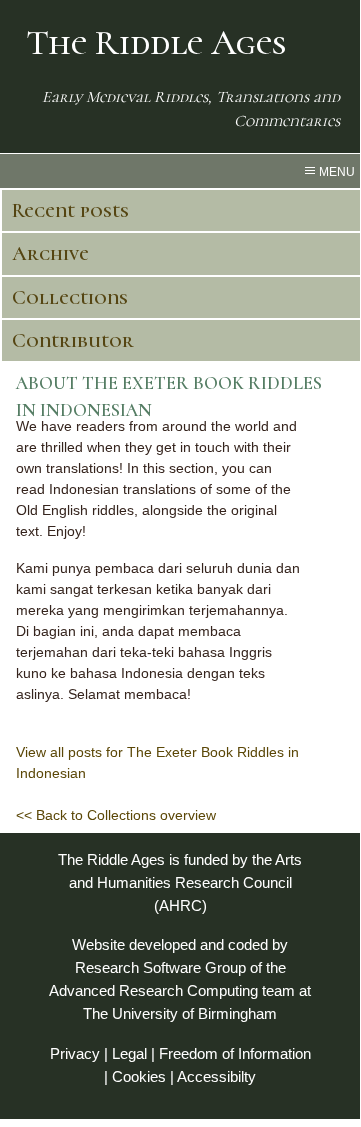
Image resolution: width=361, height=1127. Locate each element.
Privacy (75, 1053)
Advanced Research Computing (153, 990)
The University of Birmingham (180, 1013)
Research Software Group (160, 967)
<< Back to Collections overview (116, 815)
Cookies (139, 1076)
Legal (129, 1053)
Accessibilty (216, 1076)
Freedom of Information (235, 1053)
